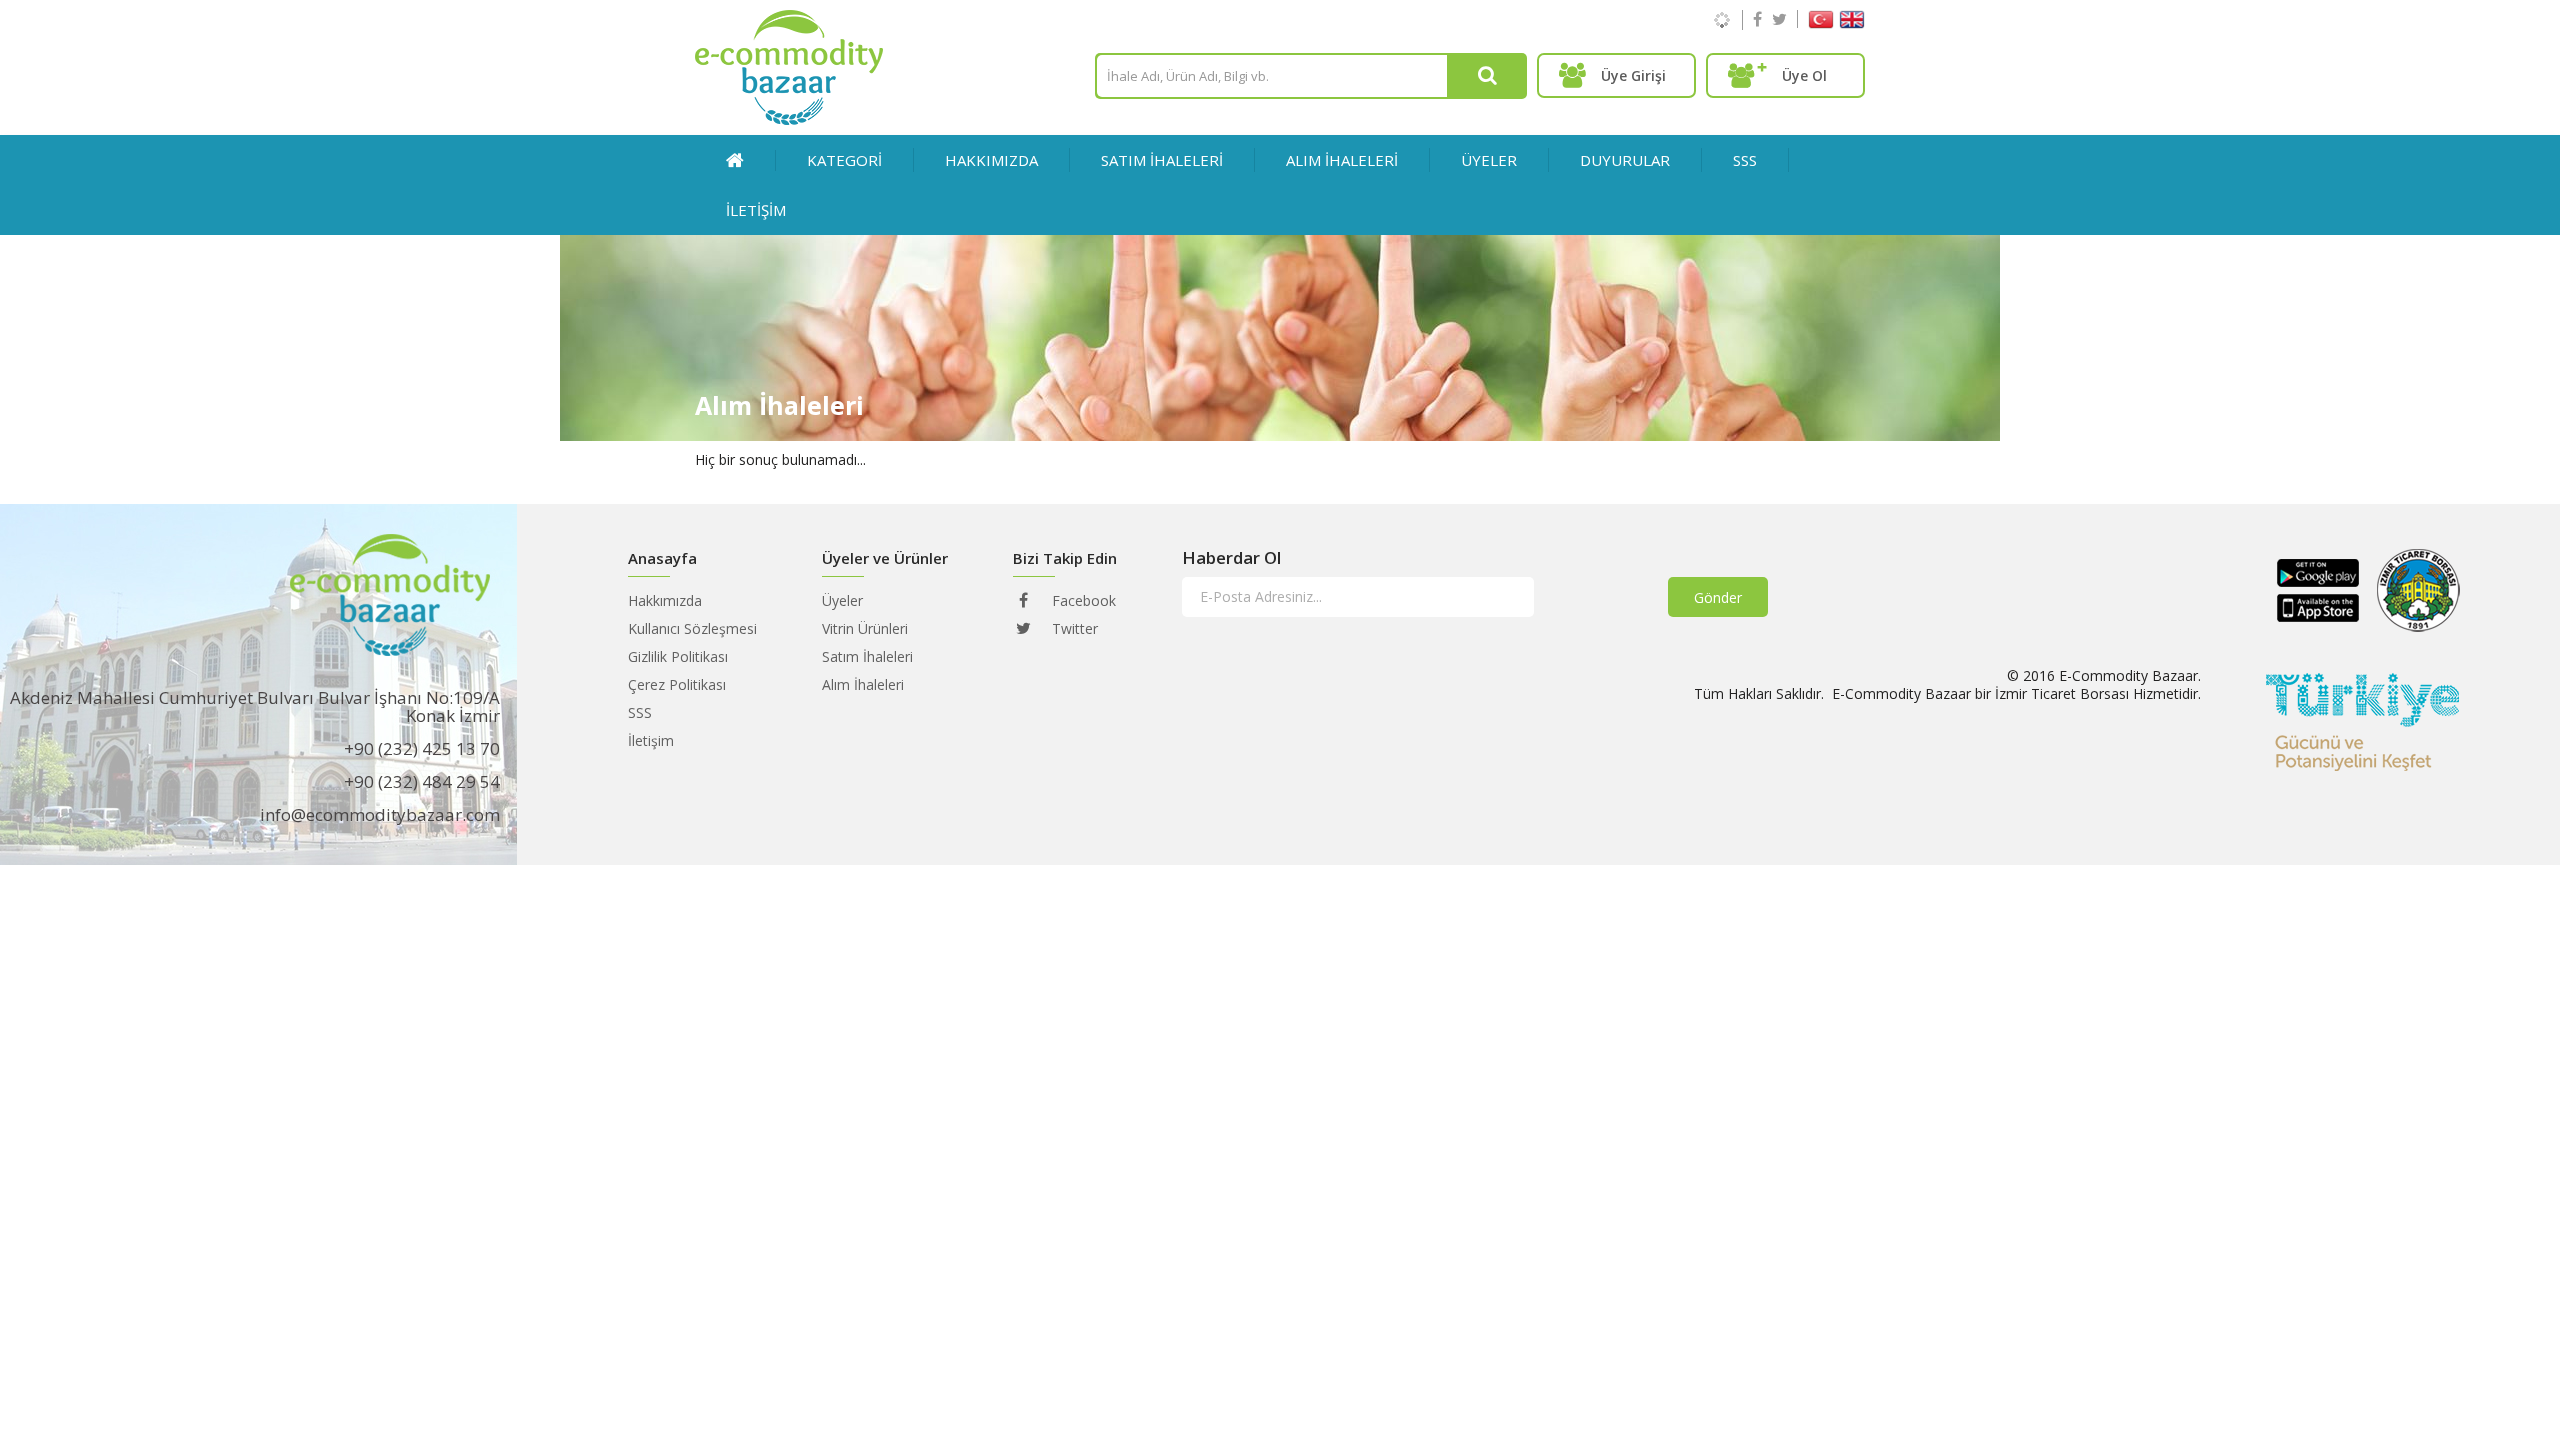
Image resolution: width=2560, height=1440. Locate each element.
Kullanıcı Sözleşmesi (692, 628)
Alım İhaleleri (863, 684)
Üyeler (842, 600)
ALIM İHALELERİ (1342, 160)
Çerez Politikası (677, 684)
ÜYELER (1489, 160)
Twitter (1073, 628)
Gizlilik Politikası (678, 656)
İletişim (651, 740)
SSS (1745, 160)
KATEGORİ (844, 160)
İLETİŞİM (756, 210)
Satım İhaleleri (867, 656)
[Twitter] (1779, 19)
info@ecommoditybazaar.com (380, 814)
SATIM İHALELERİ (1162, 160)
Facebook (1082, 600)
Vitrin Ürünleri (865, 628)
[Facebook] (1757, 19)
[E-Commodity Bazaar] (789, 119)
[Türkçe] (1821, 23)
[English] (1852, 23)
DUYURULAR (1625, 160)
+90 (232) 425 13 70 (422, 748)
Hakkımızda (991, 160)
